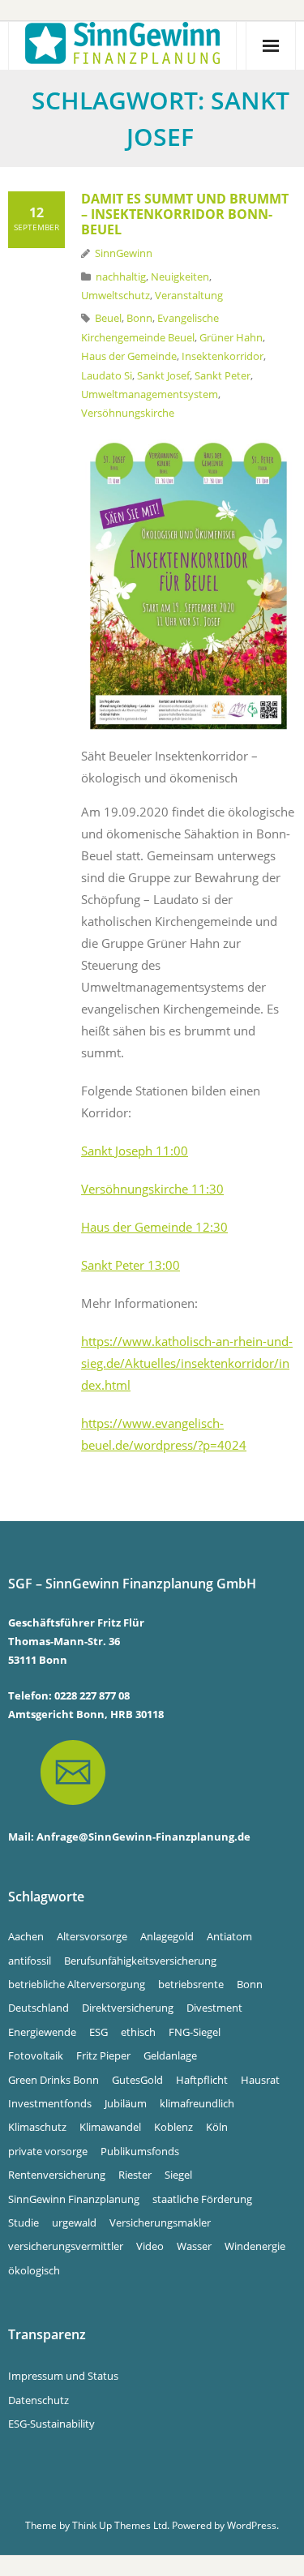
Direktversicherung (128, 2008)
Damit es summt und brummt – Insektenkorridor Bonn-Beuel (185, 214)
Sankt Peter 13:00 (131, 1265)
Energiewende (42, 2032)
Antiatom (229, 1936)
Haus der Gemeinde (129, 356)
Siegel (178, 2175)
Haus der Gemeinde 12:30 (154, 1227)
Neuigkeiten (180, 276)
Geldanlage (170, 2055)
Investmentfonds (50, 2103)
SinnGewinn (124, 253)
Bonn (139, 318)
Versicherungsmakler (160, 2222)
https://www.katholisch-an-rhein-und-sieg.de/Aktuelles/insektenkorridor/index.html (187, 1363)
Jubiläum (126, 2103)
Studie (24, 2222)
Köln (217, 2127)
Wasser (194, 2246)
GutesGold (137, 2080)
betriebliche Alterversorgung (77, 1984)
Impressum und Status (63, 2376)
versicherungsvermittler (66, 2246)
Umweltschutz (116, 295)
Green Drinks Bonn (54, 2080)
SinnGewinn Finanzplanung (74, 2199)
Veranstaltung (189, 295)
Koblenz (173, 2127)
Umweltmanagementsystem (150, 394)
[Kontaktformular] (57, 1817)
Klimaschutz (37, 2127)
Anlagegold (167, 1936)
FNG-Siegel (195, 2032)
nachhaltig (121, 276)
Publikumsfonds (140, 2151)
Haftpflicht (202, 2080)
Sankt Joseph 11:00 (135, 1151)
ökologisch (34, 2270)
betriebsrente (191, 1984)
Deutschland (39, 2008)
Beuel (108, 318)
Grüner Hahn (231, 337)
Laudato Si (107, 375)
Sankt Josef (163, 375)
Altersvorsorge (92, 1936)
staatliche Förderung (202, 2199)
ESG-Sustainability (51, 2424)
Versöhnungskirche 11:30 (152, 1189)
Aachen (26, 1936)
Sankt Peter (223, 375)
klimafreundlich (197, 2103)
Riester (135, 2175)
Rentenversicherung (57, 2175)
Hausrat (260, 2080)
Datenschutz (39, 2400)
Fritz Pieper (103, 2055)
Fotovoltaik (36, 2055)
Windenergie (255, 2246)
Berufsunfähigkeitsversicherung (140, 1961)
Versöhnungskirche (128, 413)
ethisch (138, 2032)
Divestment (214, 2008)
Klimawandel (110, 2127)
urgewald (74, 2222)
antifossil (30, 1961)
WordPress (252, 2525)
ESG (98, 2032)
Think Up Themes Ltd (120, 2525)
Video (150, 2246)
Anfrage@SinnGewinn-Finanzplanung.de (143, 1837)
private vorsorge (48, 2151)
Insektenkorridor (223, 356)
